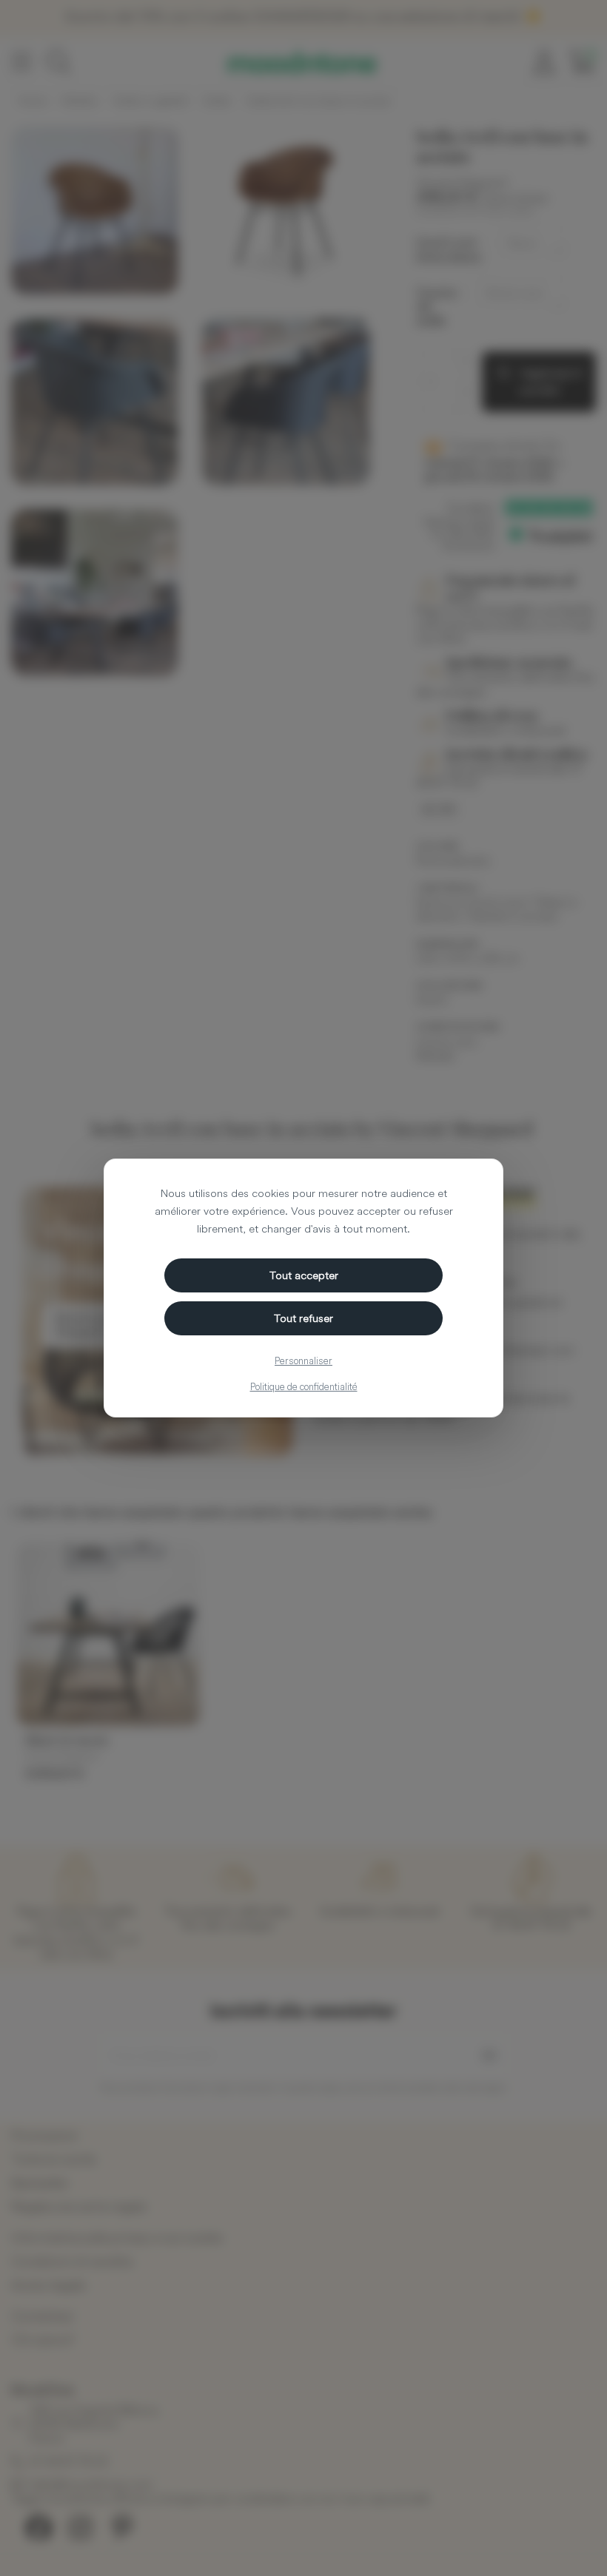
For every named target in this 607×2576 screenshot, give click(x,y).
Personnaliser (303, 1361)
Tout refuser (303, 1318)
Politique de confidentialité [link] (304, 1386)
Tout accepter (304, 1275)
